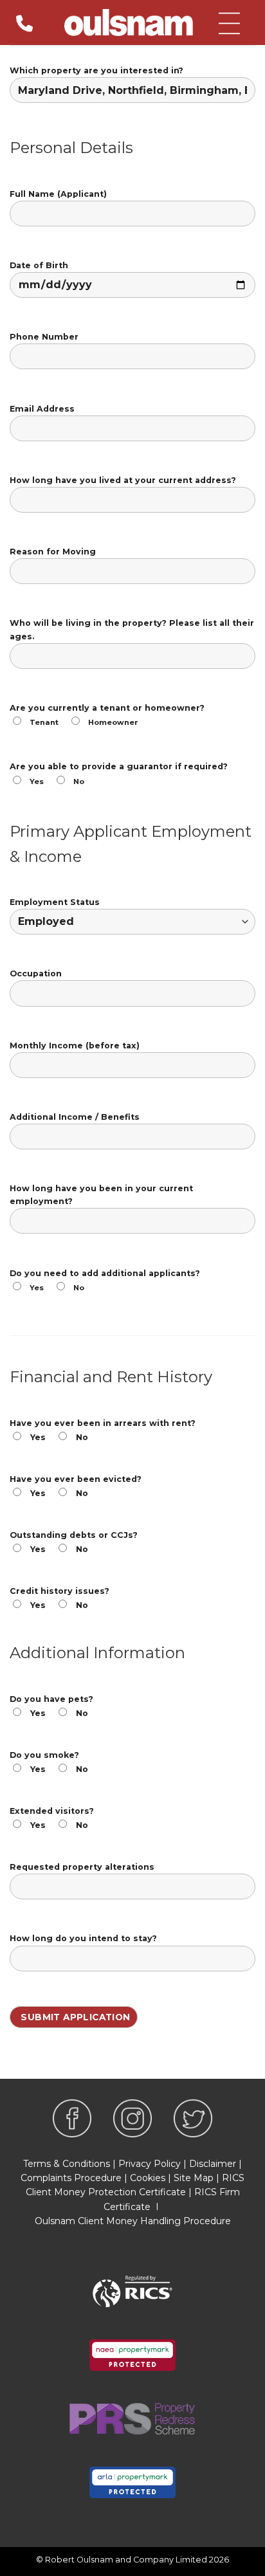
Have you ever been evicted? (76, 1486)
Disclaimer (213, 2164)
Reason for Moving (53, 552)
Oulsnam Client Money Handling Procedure (133, 2221)
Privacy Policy (150, 2164)
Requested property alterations (82, 1867)
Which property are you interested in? (96, 70)
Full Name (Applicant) (58, 194)
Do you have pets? (51, 1706)
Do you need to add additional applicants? (105, 1280)
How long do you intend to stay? (83, 1938)
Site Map (194, 2178)
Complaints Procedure (71, 2178)
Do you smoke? (49, 1762)
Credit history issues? (59, 1598)
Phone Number (44, 337)
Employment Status (55, 902)
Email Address (42, 409)
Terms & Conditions (67, 2164)
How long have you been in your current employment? (101, 1195)
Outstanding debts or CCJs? (74, 1542)
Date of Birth (39, 265)
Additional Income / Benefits (75, 1117)
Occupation (36, 973)
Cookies (148, 2178)
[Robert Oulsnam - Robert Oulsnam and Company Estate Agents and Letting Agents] (129, 23)
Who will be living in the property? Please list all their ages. (132, 629)
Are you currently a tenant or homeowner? (107, 715)
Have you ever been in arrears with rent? (103, 1430)
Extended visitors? (52, 1818)
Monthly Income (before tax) (75, 1046)
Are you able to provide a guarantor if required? (119, 773)
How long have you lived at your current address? (123, 480)
